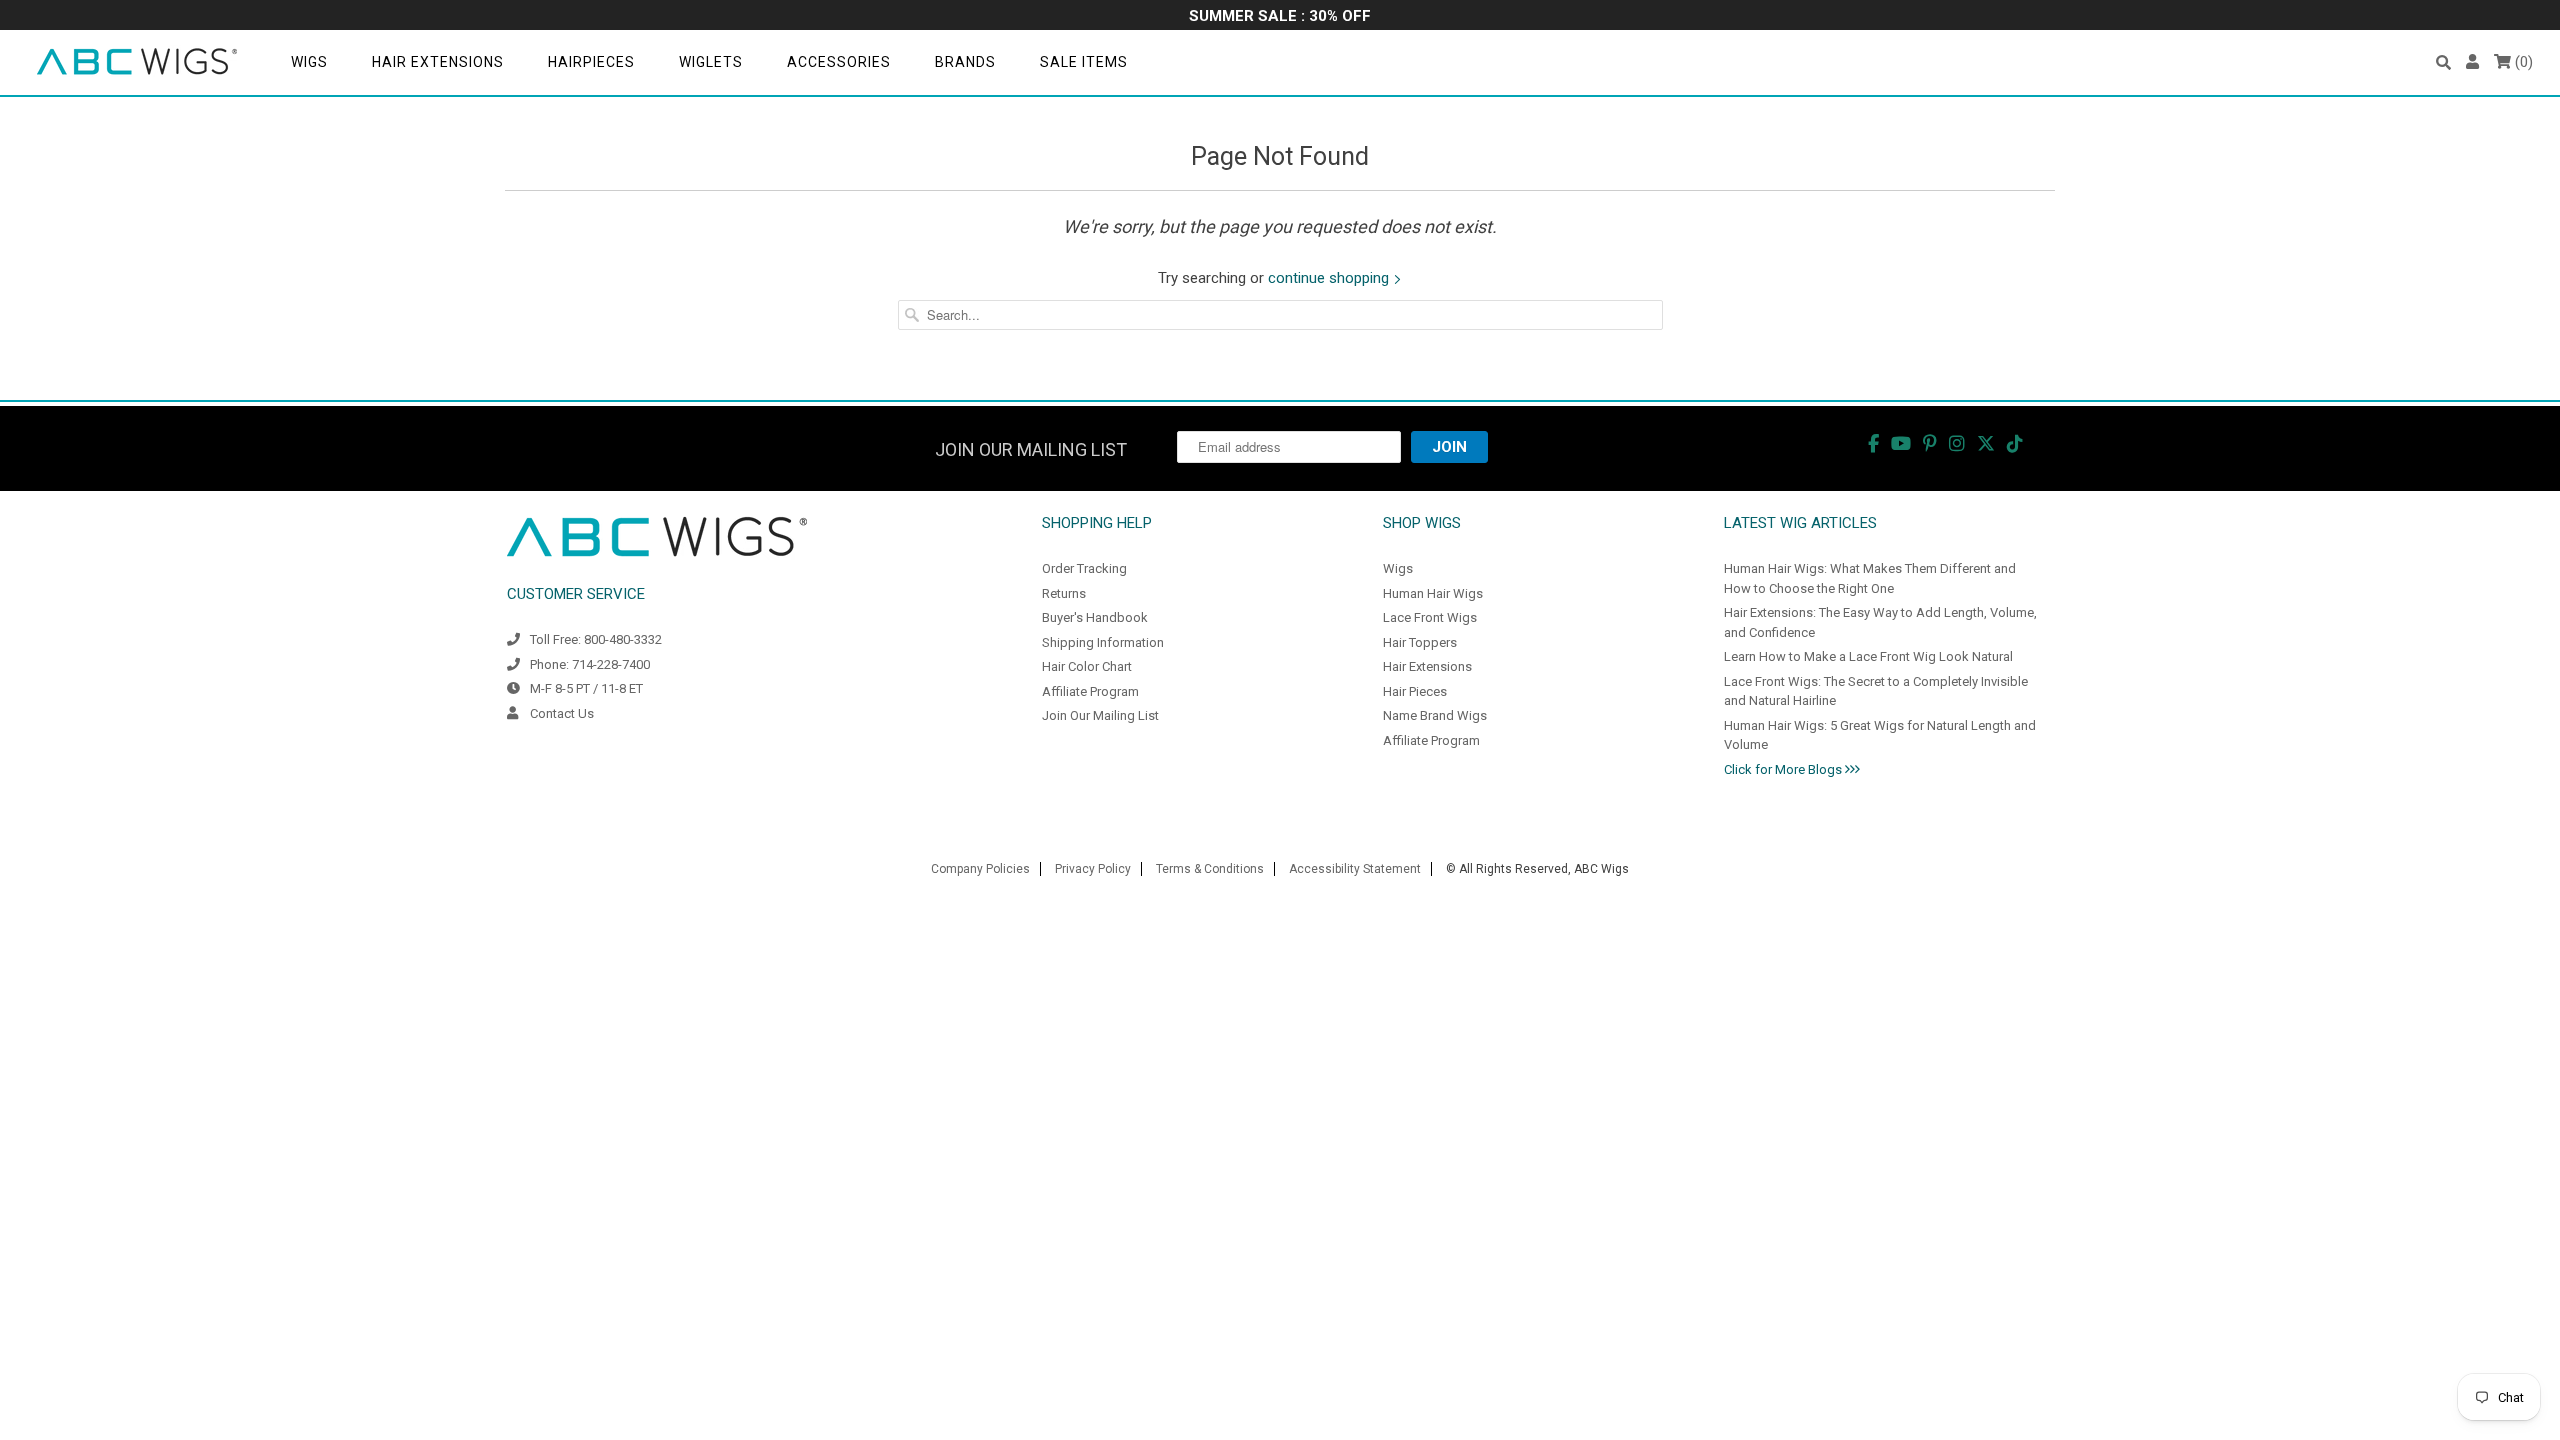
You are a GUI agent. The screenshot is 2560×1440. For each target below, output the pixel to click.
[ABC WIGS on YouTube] (1901, 443)
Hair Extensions (438, 62)
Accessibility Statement (1355, 869)
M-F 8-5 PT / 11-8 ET (586, 688)
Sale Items (1084, 62)
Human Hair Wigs (1433, 593)
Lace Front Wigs (1430, 617)
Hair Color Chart (1087, 666)
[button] (2443, 62)
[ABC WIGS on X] (1986, 443)
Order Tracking (1084, 568)
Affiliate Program (1090, 691)
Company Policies (980, 869)
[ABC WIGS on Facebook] (1873, 443)
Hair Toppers (1420, 642)
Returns (1064, 593)
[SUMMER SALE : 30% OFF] (1280, 17)
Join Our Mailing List (1100, 715)
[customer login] (2472, 62)
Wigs (309, 62)
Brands (965, 62)
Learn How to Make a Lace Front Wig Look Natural (1868, 656)
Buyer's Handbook (1095, 617)
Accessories (839, 62)
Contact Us (562, 713)
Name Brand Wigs (1435, 715)
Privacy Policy (1093, 869)
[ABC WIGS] (137, 62)
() (2522, 62)
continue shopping (1330, 278)
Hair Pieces (1415, 691)
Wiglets (711, 62)
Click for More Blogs (1784, 769)
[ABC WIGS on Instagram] (1957, 443)
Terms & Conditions (1210, 869)
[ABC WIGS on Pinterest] (1930, 443)
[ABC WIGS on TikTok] (2015, 443)
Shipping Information (1103, 642)
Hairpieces (591, 62)
